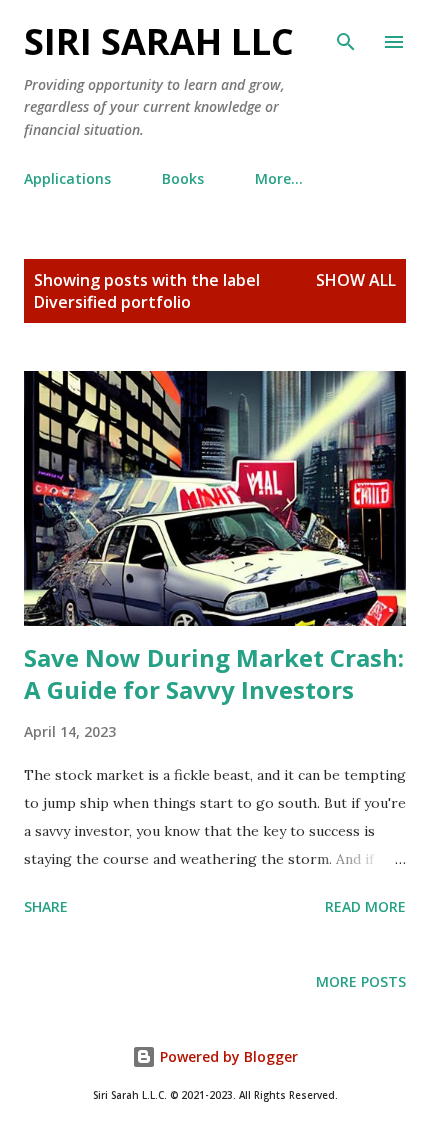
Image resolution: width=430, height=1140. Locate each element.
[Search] (346, 36)
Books (183, 178)
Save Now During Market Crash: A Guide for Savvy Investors (214, 673)
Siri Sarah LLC (159, 41)
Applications (67, 178)
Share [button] (46, 906)
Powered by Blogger (227, 1056)
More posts (361, 981)
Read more (365, 906)
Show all (356, 280)
